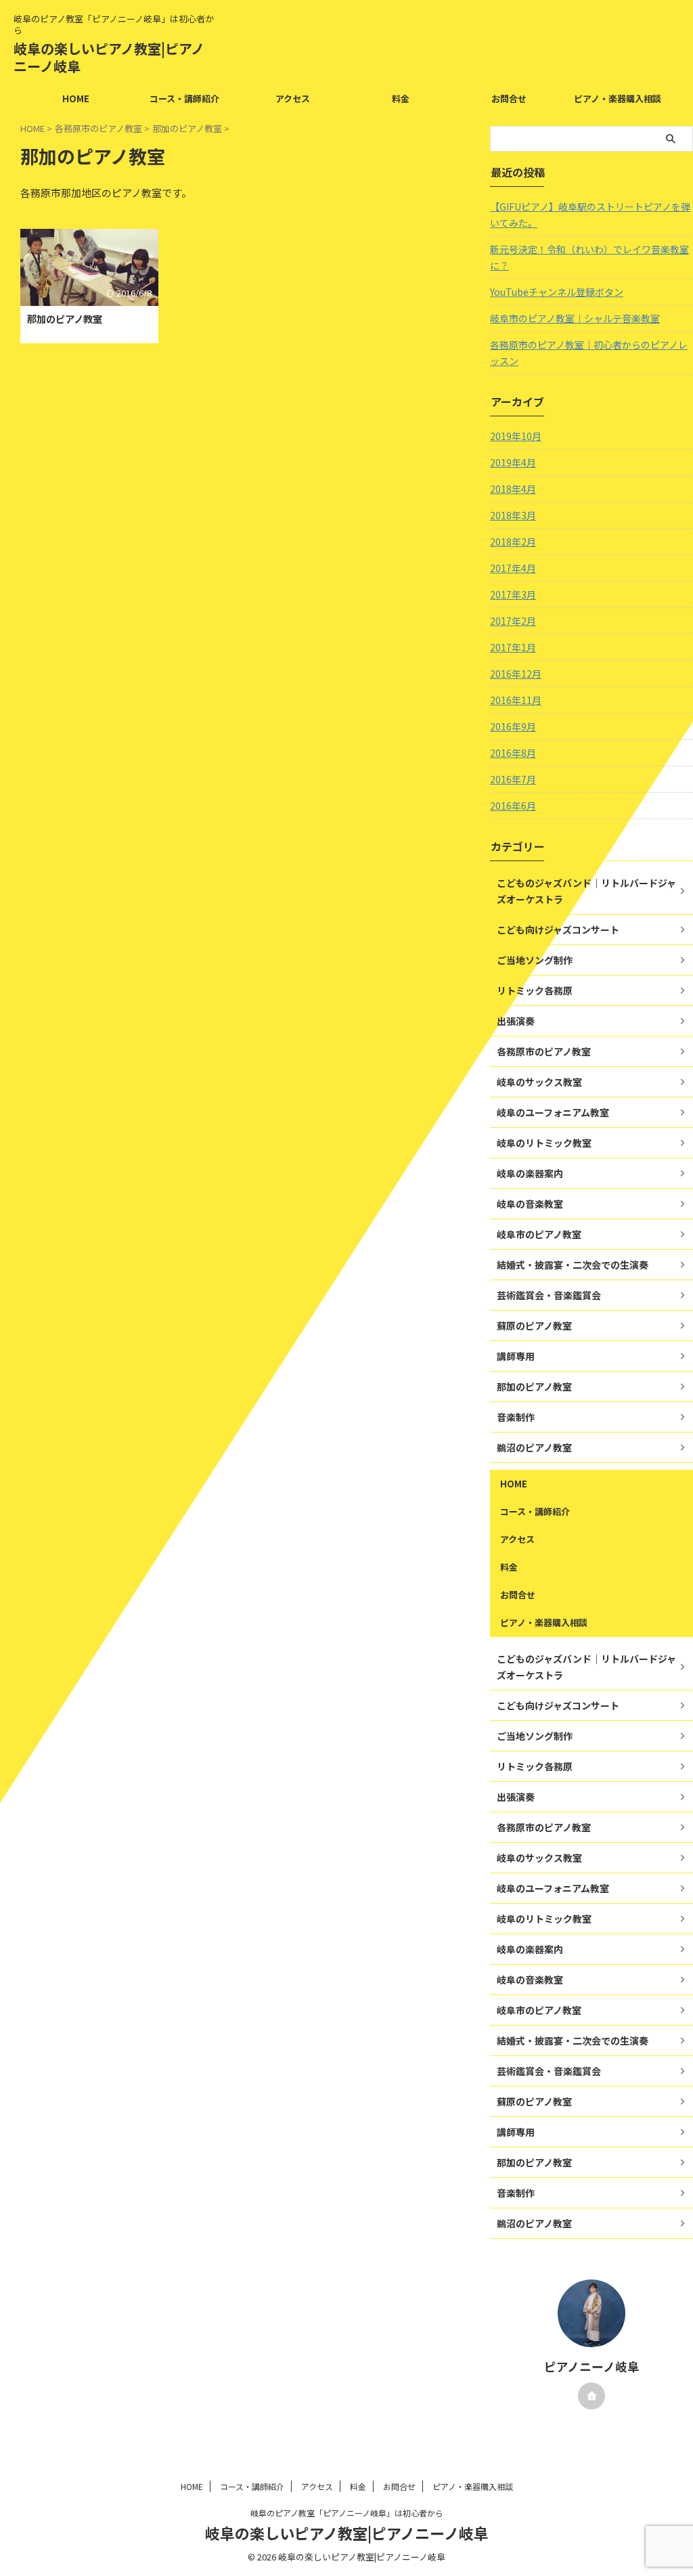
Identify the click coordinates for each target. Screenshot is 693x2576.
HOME (76, 99)
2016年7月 (513, 779)
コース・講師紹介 (184, 99)
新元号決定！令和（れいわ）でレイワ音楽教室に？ (589, 257)
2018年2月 (513, 542)
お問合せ (509, 99)
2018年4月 (513, 489)
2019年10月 (516, 436)
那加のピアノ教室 (65, 319)
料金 (401, 99)
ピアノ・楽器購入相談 (618, 99)
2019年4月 (513, 462)
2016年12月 (516, 674)
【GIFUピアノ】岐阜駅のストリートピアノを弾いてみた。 (590, 215)
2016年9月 (513, 726)
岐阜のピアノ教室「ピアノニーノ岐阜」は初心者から (347, 2513)
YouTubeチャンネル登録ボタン (557, 292)
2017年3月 (513, 594)
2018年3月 (513, 515)
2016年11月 (516, 700)
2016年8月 (513, 753)
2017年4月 (513, 568)
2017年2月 (513, 621)
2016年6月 (513, 806)
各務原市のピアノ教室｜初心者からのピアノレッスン (589, 353)
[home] (591, 2396)
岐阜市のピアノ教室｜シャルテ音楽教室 (575, 318)
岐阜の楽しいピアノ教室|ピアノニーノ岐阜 (109, 57)
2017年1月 (513, 647)
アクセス (293, 99)
